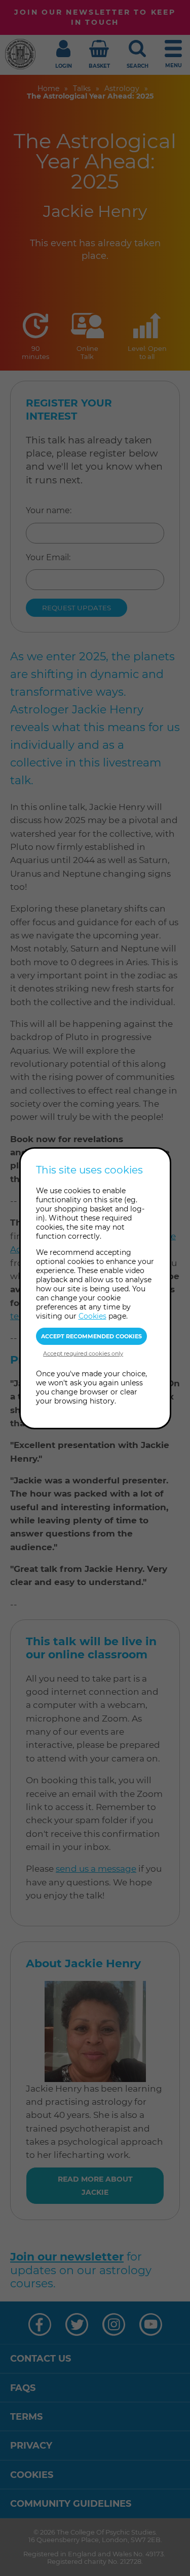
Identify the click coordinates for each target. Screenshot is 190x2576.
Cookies (92, 1316)
